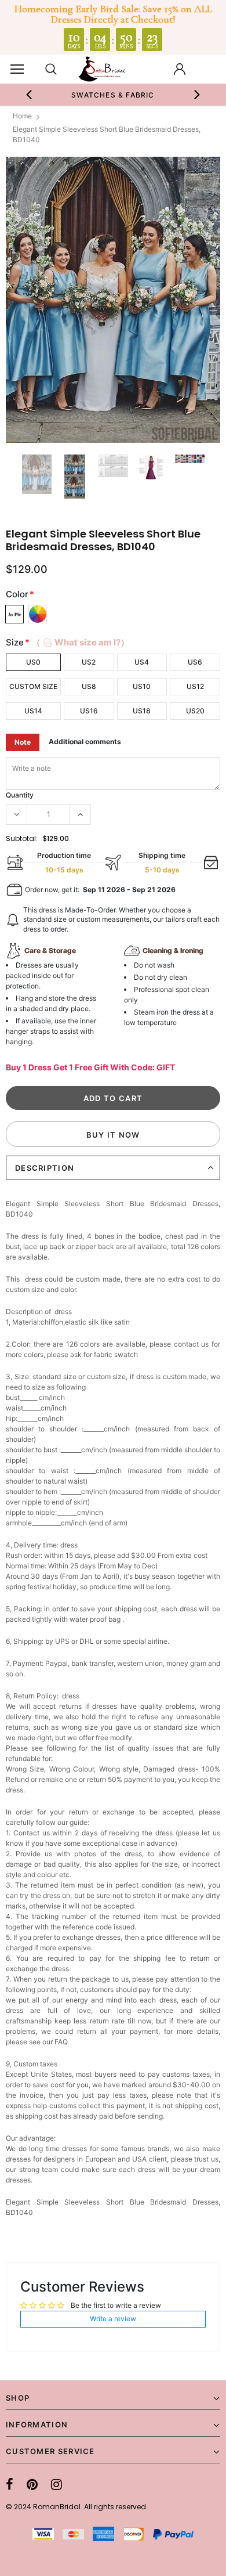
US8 (89, 686)
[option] (113, 95)
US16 (89, 711)
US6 (195, 662)
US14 (33, 711)
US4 (142, 662)
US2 (89, 662)
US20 (195, 711)
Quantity (20, 795)
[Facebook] (10, 2484)
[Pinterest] (32, 2484)
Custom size (33, 686)
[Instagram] (57, 2484)
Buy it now (113, 1135)
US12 (195, 686)
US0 (33, 662)
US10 (142, 686)
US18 (142, 711)
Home (22, 116)
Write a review (113, 2319)
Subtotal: (22, 838)
